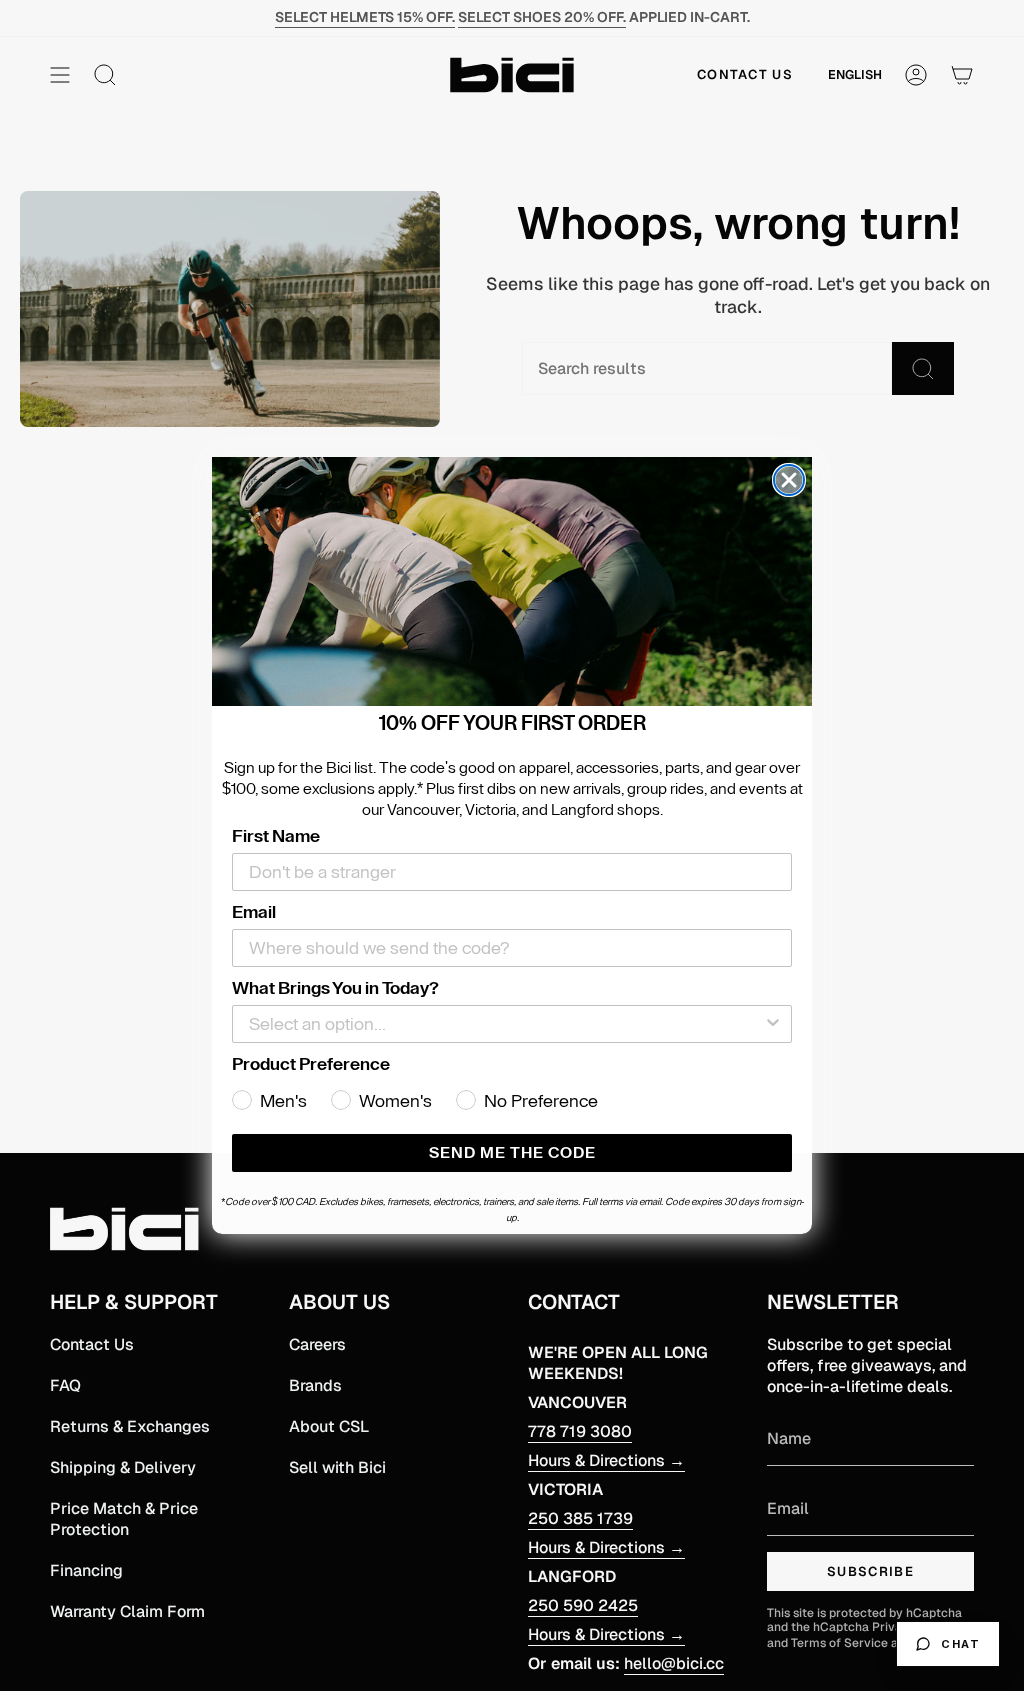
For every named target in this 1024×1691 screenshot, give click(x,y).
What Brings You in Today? (335, 988)
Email (254, 912)
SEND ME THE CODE (512, 1153)
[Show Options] (773, 1024)
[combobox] (506, 1024)
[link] (512, 582)
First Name (276, 836)
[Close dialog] (789, 480)
